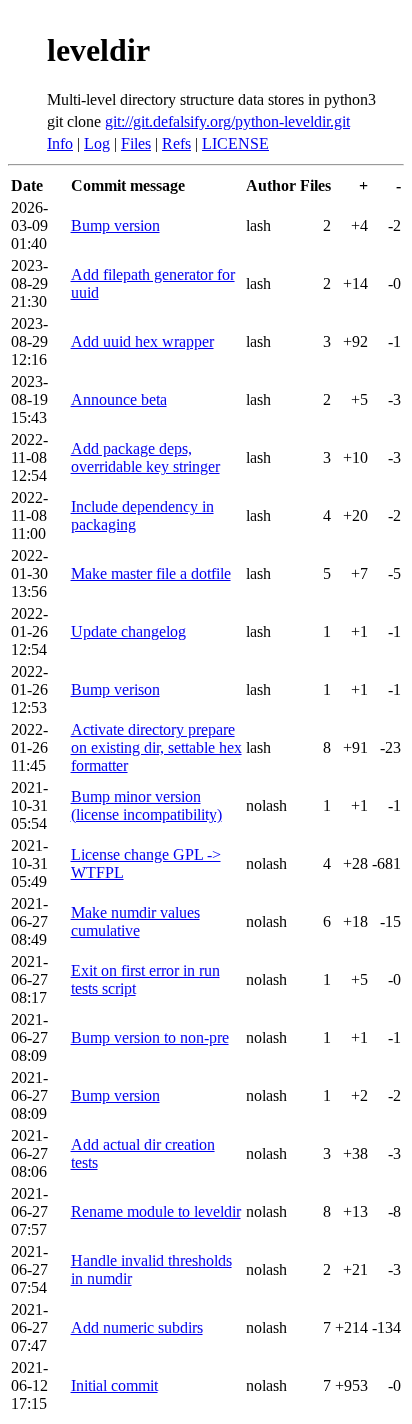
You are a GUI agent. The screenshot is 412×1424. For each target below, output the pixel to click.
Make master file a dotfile (151, 573)
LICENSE (235, 143)
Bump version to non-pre (150, 1037)
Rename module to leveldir (156, 1211)
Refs (176, 143)
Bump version (115, 225)
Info (60, 143)
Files (136, 143)
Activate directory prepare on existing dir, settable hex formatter (156, 747)
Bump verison (115, 689)
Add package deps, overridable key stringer (145, 457)
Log (97, 143)
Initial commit (114, 1385)
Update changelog (128, 631)
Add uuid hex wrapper (142, 341)
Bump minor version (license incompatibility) (146, 805)
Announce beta (119, 399)
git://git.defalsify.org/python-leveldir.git (227, 121)
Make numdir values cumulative (135, 921)
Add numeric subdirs (137, 1327)
